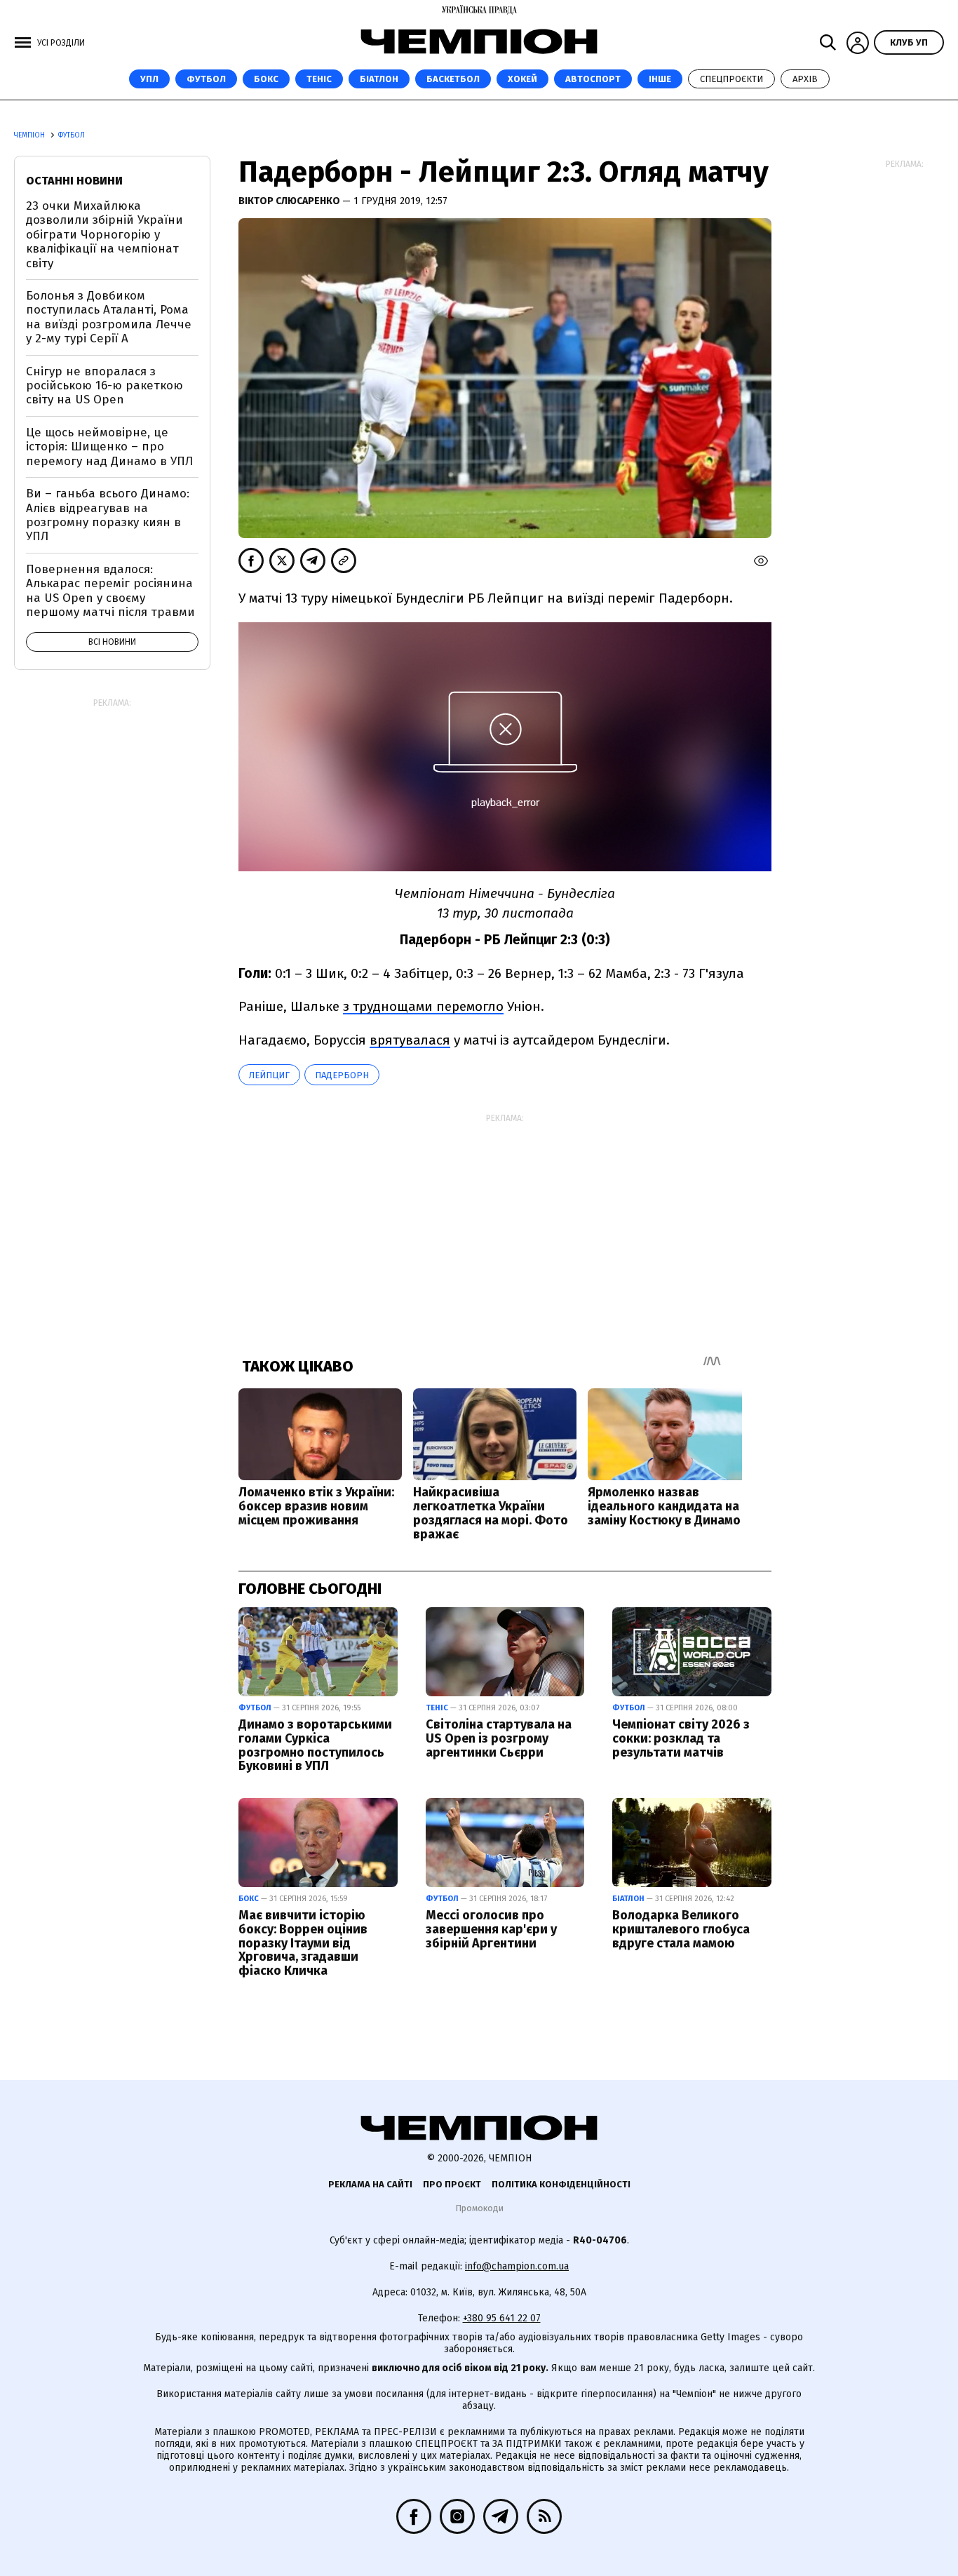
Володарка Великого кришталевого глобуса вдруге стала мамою (681, 1929)
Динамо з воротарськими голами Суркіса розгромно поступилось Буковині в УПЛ (315, 1745)
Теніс (319, 79)
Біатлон (379, 79)
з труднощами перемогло (423, 1006)
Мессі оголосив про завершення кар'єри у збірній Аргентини (491, 1929)
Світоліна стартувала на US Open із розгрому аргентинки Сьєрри (499, 1738)
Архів (805, 79)
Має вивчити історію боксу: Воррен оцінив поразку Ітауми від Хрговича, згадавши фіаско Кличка (303, 1943)
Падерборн (342, 1075)
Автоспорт (593, 79)
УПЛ (149, 79)
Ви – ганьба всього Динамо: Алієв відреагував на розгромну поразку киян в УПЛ (108, 515)
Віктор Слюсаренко (290, 201)
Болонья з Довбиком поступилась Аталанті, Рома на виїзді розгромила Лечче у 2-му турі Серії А (109, 317)
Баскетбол (453, 79)
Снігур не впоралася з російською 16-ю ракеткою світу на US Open (104, 386)
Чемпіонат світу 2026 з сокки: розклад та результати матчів (681, 1738)
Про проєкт (452, 2184)
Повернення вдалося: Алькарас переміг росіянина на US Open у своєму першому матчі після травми (110, 591)
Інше (660, 79)
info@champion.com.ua (517, 2266)
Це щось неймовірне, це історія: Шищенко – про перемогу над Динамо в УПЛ (109, 447)
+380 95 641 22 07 (502, 2318)
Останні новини (74, 181)
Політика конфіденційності (561, 2184)
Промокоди (479, 2208)
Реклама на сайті (370, 2184)
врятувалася (410, 1040)
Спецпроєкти (731, 79)
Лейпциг (269, 1075)
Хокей (522, 79)
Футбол (206, 79)
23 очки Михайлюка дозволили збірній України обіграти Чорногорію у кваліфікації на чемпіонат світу (104, 235)
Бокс (266, 79)
